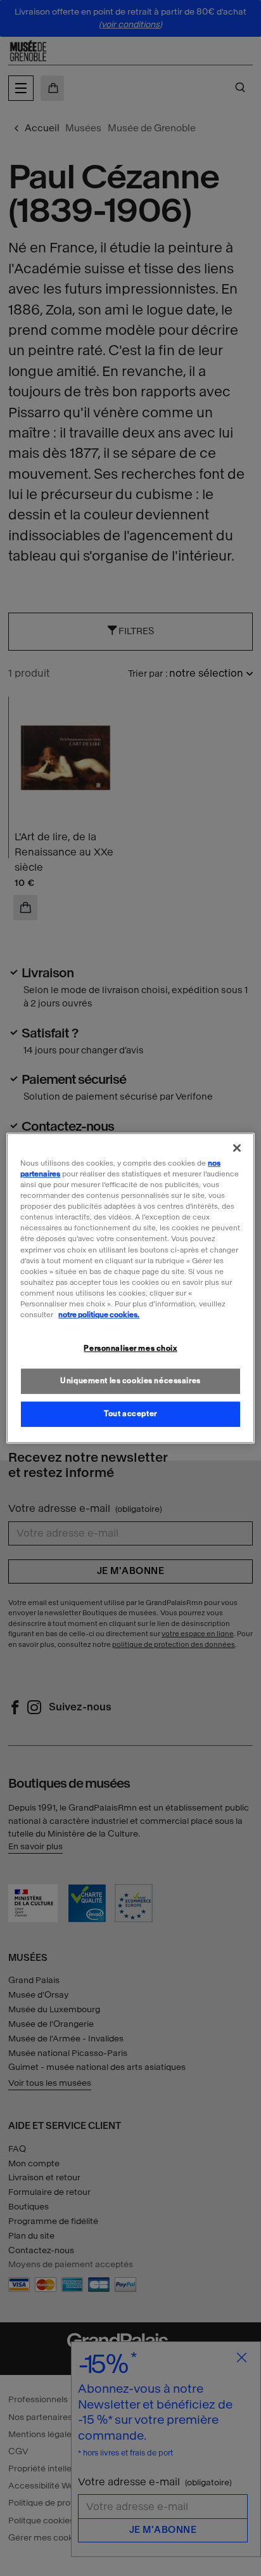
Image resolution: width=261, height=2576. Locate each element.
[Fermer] (237, 1148)
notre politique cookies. (99, 1315)
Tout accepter (130, 1414)
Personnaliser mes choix (130, 1348)
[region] (130, 1288)
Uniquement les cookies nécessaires (130, 1381)
